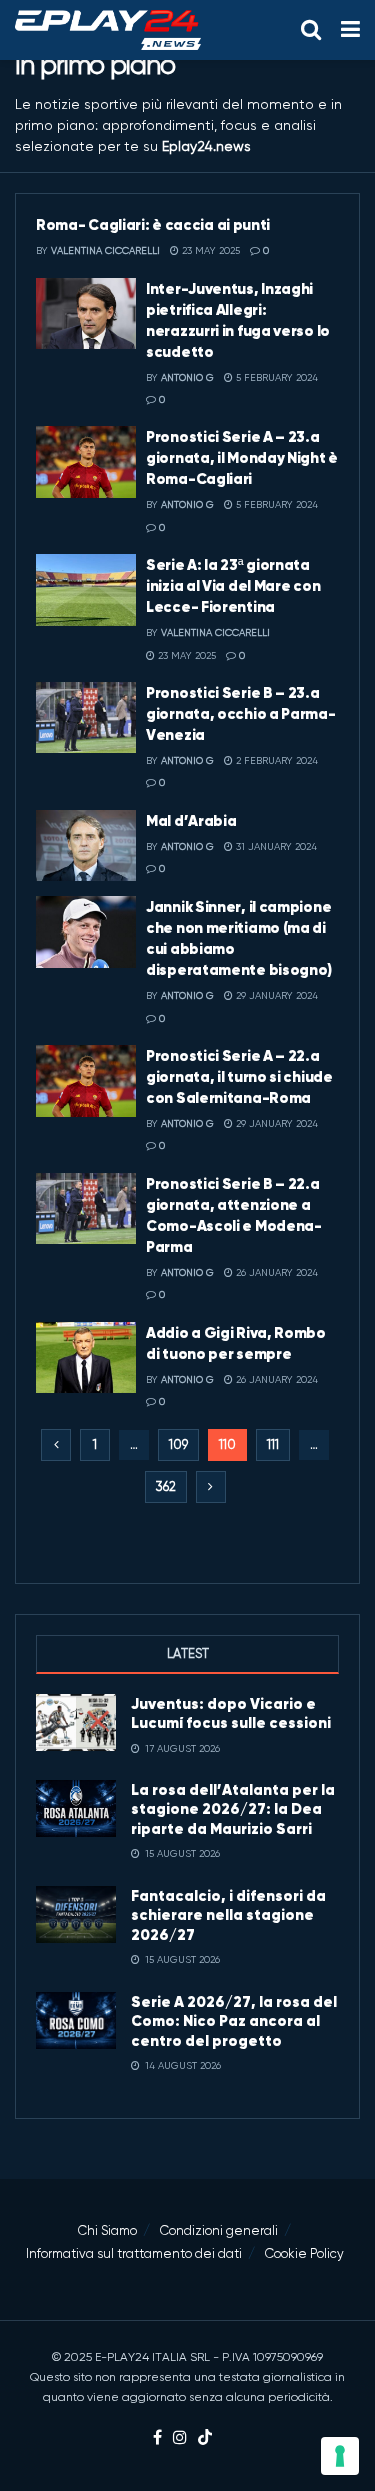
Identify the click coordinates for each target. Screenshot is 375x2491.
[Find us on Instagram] (180, 2438)
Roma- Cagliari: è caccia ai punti (153, 224)
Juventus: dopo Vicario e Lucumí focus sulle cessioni (231, 1713)
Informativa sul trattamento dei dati (134, 2253)
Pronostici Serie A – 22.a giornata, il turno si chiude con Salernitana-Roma (239, 1076)
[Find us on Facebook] (157, 2438)
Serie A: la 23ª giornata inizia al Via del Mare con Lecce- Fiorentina (233, 585)
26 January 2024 (275, 1272)
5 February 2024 (275, 377)
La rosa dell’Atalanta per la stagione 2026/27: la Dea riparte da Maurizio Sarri (233, 1809)
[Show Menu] (350, 30)
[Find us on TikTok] (205, 2438)
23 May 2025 (209, 250)
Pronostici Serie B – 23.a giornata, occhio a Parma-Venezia (241, 713)
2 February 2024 (275, 760)
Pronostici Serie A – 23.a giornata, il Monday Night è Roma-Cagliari (242, 457)
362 (166, 1486)
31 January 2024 (275, 846)
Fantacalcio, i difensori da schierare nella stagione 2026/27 (228, 1915)
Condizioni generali (219, 2230)
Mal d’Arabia (191, 820)
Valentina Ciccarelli (105, 250)
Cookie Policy (304, 2253)
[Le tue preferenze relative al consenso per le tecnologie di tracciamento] (340, 2456)
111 (273, 1444)
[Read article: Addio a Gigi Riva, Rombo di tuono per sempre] (86, 1358)
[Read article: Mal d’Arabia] (86, 846)
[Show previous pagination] (56, 1445)
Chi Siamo (107, 2230)
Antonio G (187, 377)
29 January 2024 (275, 995)
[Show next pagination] (211, 1487)
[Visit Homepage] (108, 30)
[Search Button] (311, 30)
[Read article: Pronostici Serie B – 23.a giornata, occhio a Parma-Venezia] (86, 718)
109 (178, 1444)
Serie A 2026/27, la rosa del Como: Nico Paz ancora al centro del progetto (234, 2021)
